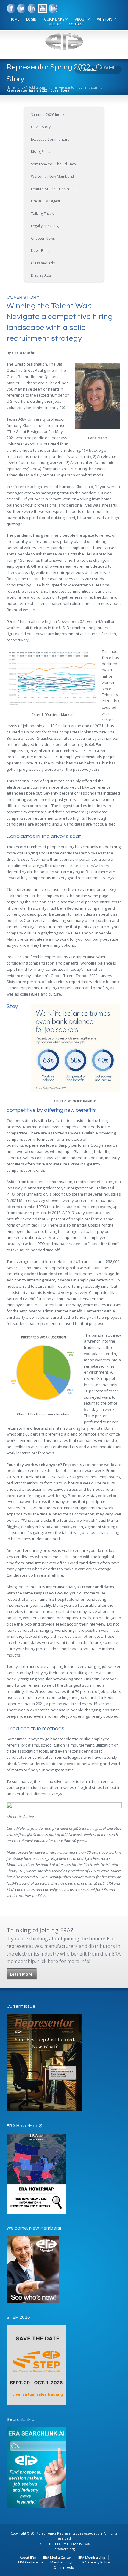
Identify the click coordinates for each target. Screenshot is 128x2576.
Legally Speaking (45, 226)
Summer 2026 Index (48, 115)
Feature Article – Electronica (54, 189)
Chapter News (43, 238)
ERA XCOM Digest (46, 201)
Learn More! (22, 1974)
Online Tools (64, 2567)
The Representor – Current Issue (75, 87)
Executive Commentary (50, 139)
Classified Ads (43, 263)
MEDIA (54, 24)
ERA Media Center (57, 2557)
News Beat (40, 251)
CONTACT (76, 24)
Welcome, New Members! (52, 176)
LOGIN (31, 19)
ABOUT (81, 19)
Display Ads (41, 275)
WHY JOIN (105, 19)
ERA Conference (31, 2562)
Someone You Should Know (54, 164)
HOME (14, 19)
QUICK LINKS (54, 19)
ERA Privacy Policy (95, 2562)
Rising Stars (40, 152)
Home (11, 87)
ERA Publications (33, 87)
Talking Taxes (42, 214)
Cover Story (41, 127)
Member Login (62, 2562)
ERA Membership (92, 2557)
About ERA (28, 2557)
